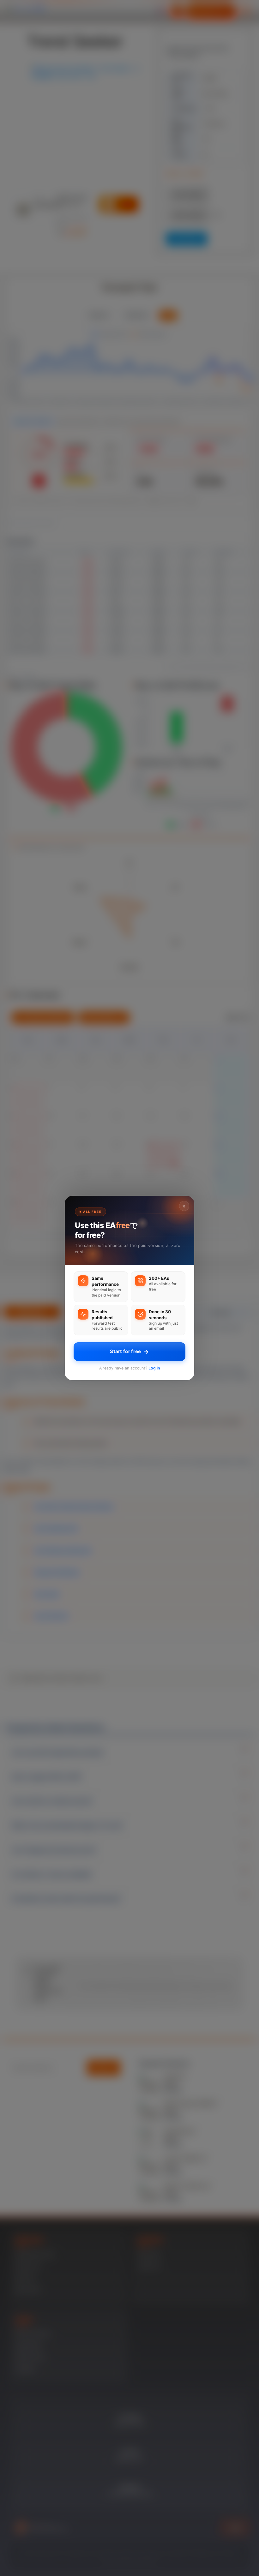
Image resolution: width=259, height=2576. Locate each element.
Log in (154, 1368)
